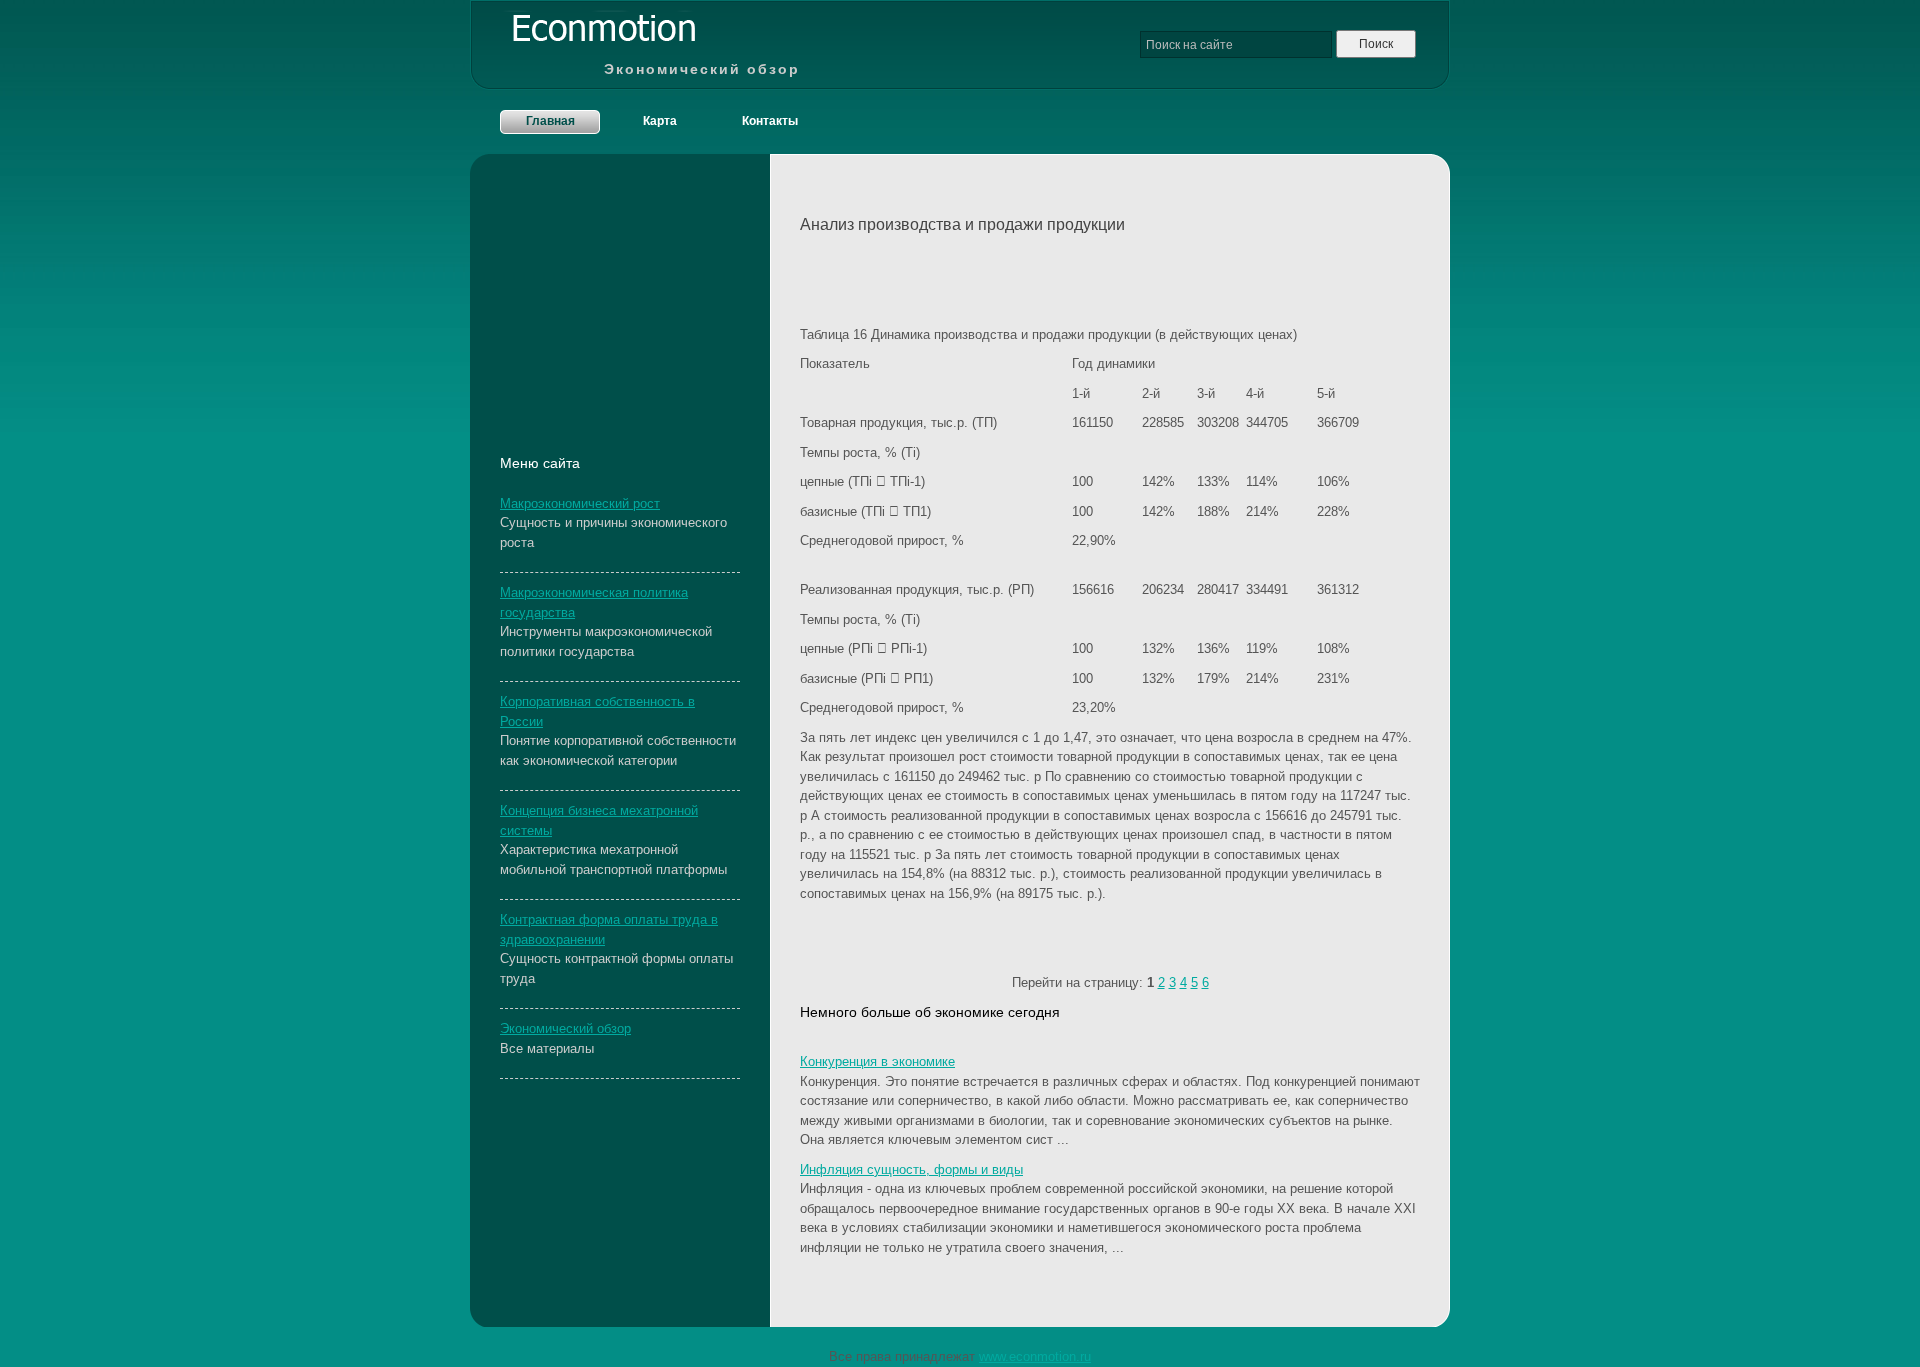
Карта (660, 121)
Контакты (770, 121)
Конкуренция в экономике (877, 1061)
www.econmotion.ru (1035, 1356)
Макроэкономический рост (580, 503)
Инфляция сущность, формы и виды (911, 1169)
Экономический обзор (565, 1028)
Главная (550, 121)
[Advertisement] (1034, 275)
